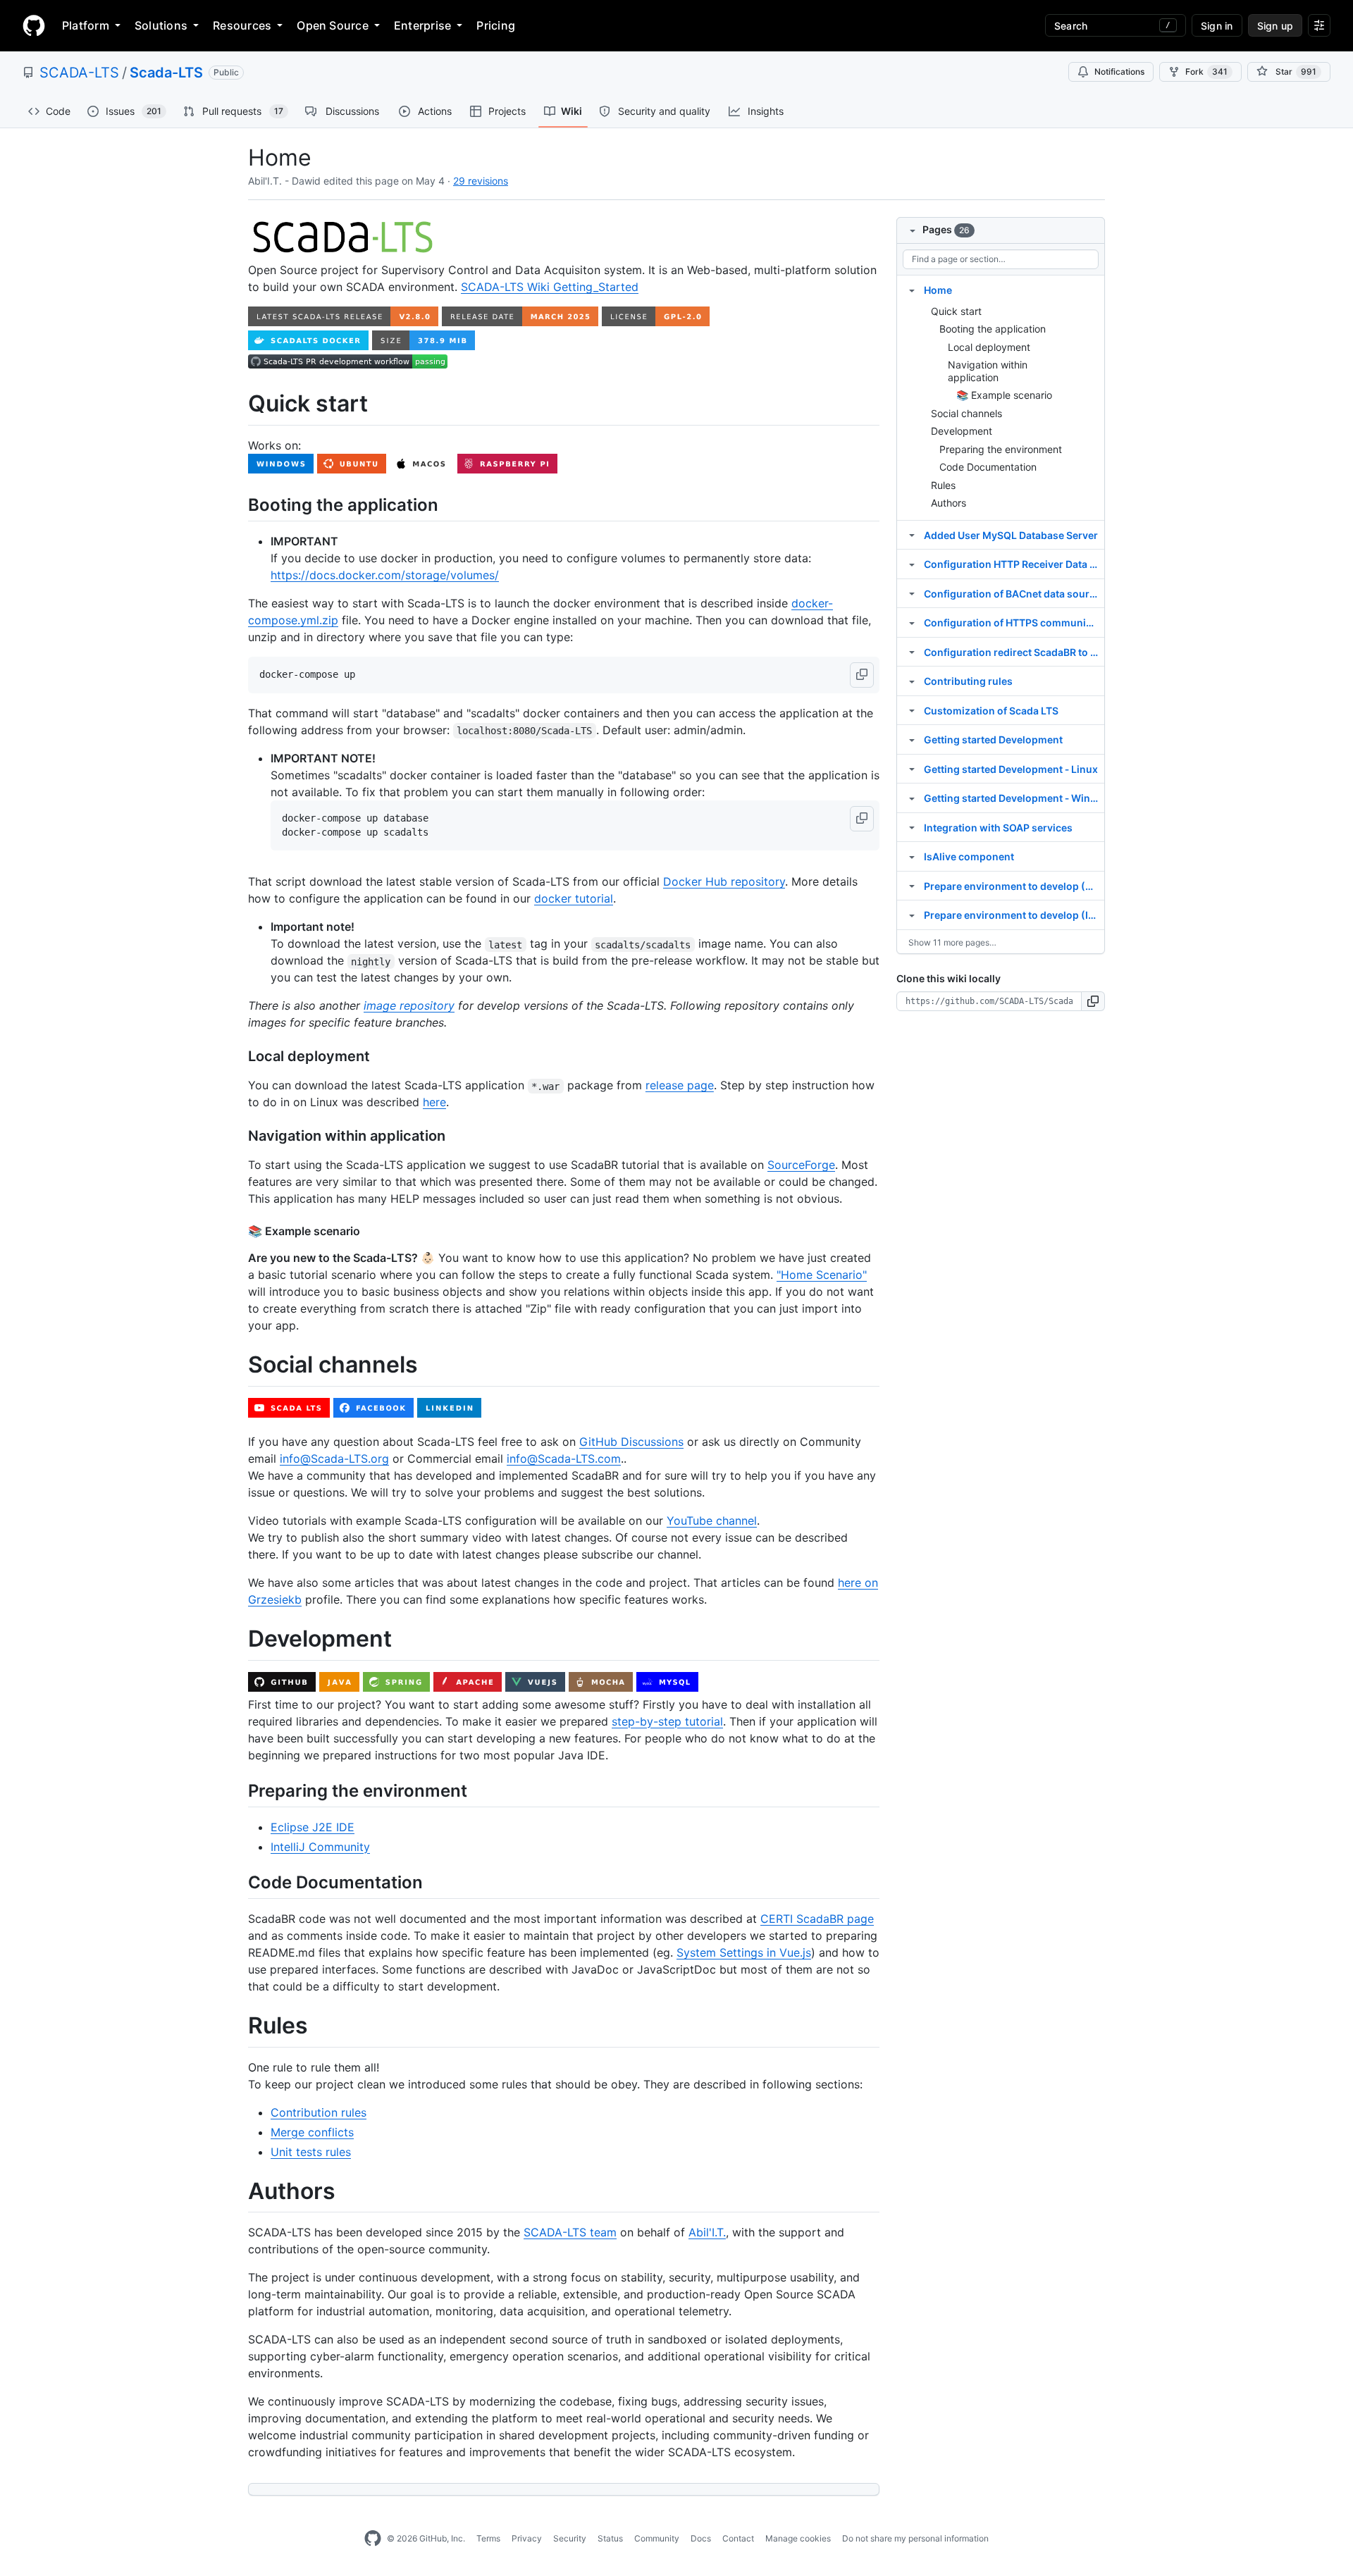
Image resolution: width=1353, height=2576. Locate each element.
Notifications (1119, 72)
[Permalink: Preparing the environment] (238, 1790)
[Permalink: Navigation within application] (238, 1137)
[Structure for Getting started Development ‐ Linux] (912, 769)
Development (962, 431)
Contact (738, 2538)
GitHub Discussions (631, 1442)
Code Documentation (988, 467)
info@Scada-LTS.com (564, 1459)
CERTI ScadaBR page (817, 1919)
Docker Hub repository (724, 881)
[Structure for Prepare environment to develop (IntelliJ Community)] (912, 915)
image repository (409, 1005)
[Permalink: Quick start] (238, 404)
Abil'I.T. (707, 2232)
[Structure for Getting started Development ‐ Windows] (912, 798)
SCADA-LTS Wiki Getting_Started (550, 287)
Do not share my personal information (915, 2538)
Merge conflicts (312, 2132)
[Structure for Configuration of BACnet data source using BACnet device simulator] (912, 593)
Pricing (496, 25)
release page (680, 1085)
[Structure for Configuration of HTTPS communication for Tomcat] (912, 622)
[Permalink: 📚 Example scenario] (238, 1231)
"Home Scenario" (822, 1275)
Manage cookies (798, 2538)
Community (657, 2538)
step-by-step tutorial (667, 1721)
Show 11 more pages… (952, 942)
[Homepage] (34, 25)
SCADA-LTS (79, 73)
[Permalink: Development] (238, 1639)
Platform (86, 25)
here (434, 1102)
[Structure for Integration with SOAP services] (912, 827)
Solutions (161, 25)
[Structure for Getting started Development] (912, 739)
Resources (242, 25)
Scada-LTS (166, 73)
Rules (943, 485)
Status (610, 2538)
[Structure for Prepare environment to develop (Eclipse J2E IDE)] (912, 886)
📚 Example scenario (1004, 395)
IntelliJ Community (320, 1847)
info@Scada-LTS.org (334, 1459)
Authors (949, 503)
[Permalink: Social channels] (238, 1366)
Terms (488, 2538)
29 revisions (481, 181)
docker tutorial (574, 898)
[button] (862, 675)
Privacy (527, 2538)
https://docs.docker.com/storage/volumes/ (385, 575)
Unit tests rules (311, 2152)
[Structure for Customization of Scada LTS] (912, 710)
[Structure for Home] (912, 290)
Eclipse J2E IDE (313, 1827)
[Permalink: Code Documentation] (238, 1882)
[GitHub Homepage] (373, 2539)
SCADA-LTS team (570, 2232)
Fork (1206, 72)
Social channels (966, 413)
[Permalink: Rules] (238, 2026)
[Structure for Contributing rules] (912, 681)
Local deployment (989, 347)
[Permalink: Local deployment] (238, 1057)
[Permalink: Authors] (238, 2191)
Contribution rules (319, 2112)
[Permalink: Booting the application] (238, 504)
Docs (701, 2538)
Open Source (333, 25)
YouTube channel (712, 1521)
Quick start (956, 311)
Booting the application (993, 329)
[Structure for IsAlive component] (912, 856)
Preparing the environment (1001, 449)
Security (570, 2538)
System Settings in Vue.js (744, 1952)
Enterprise (422, 25)
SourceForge (801, 1165)
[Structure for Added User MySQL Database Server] (912, 535)
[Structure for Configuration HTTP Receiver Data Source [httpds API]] (912, 564)
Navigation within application (988, 371)
